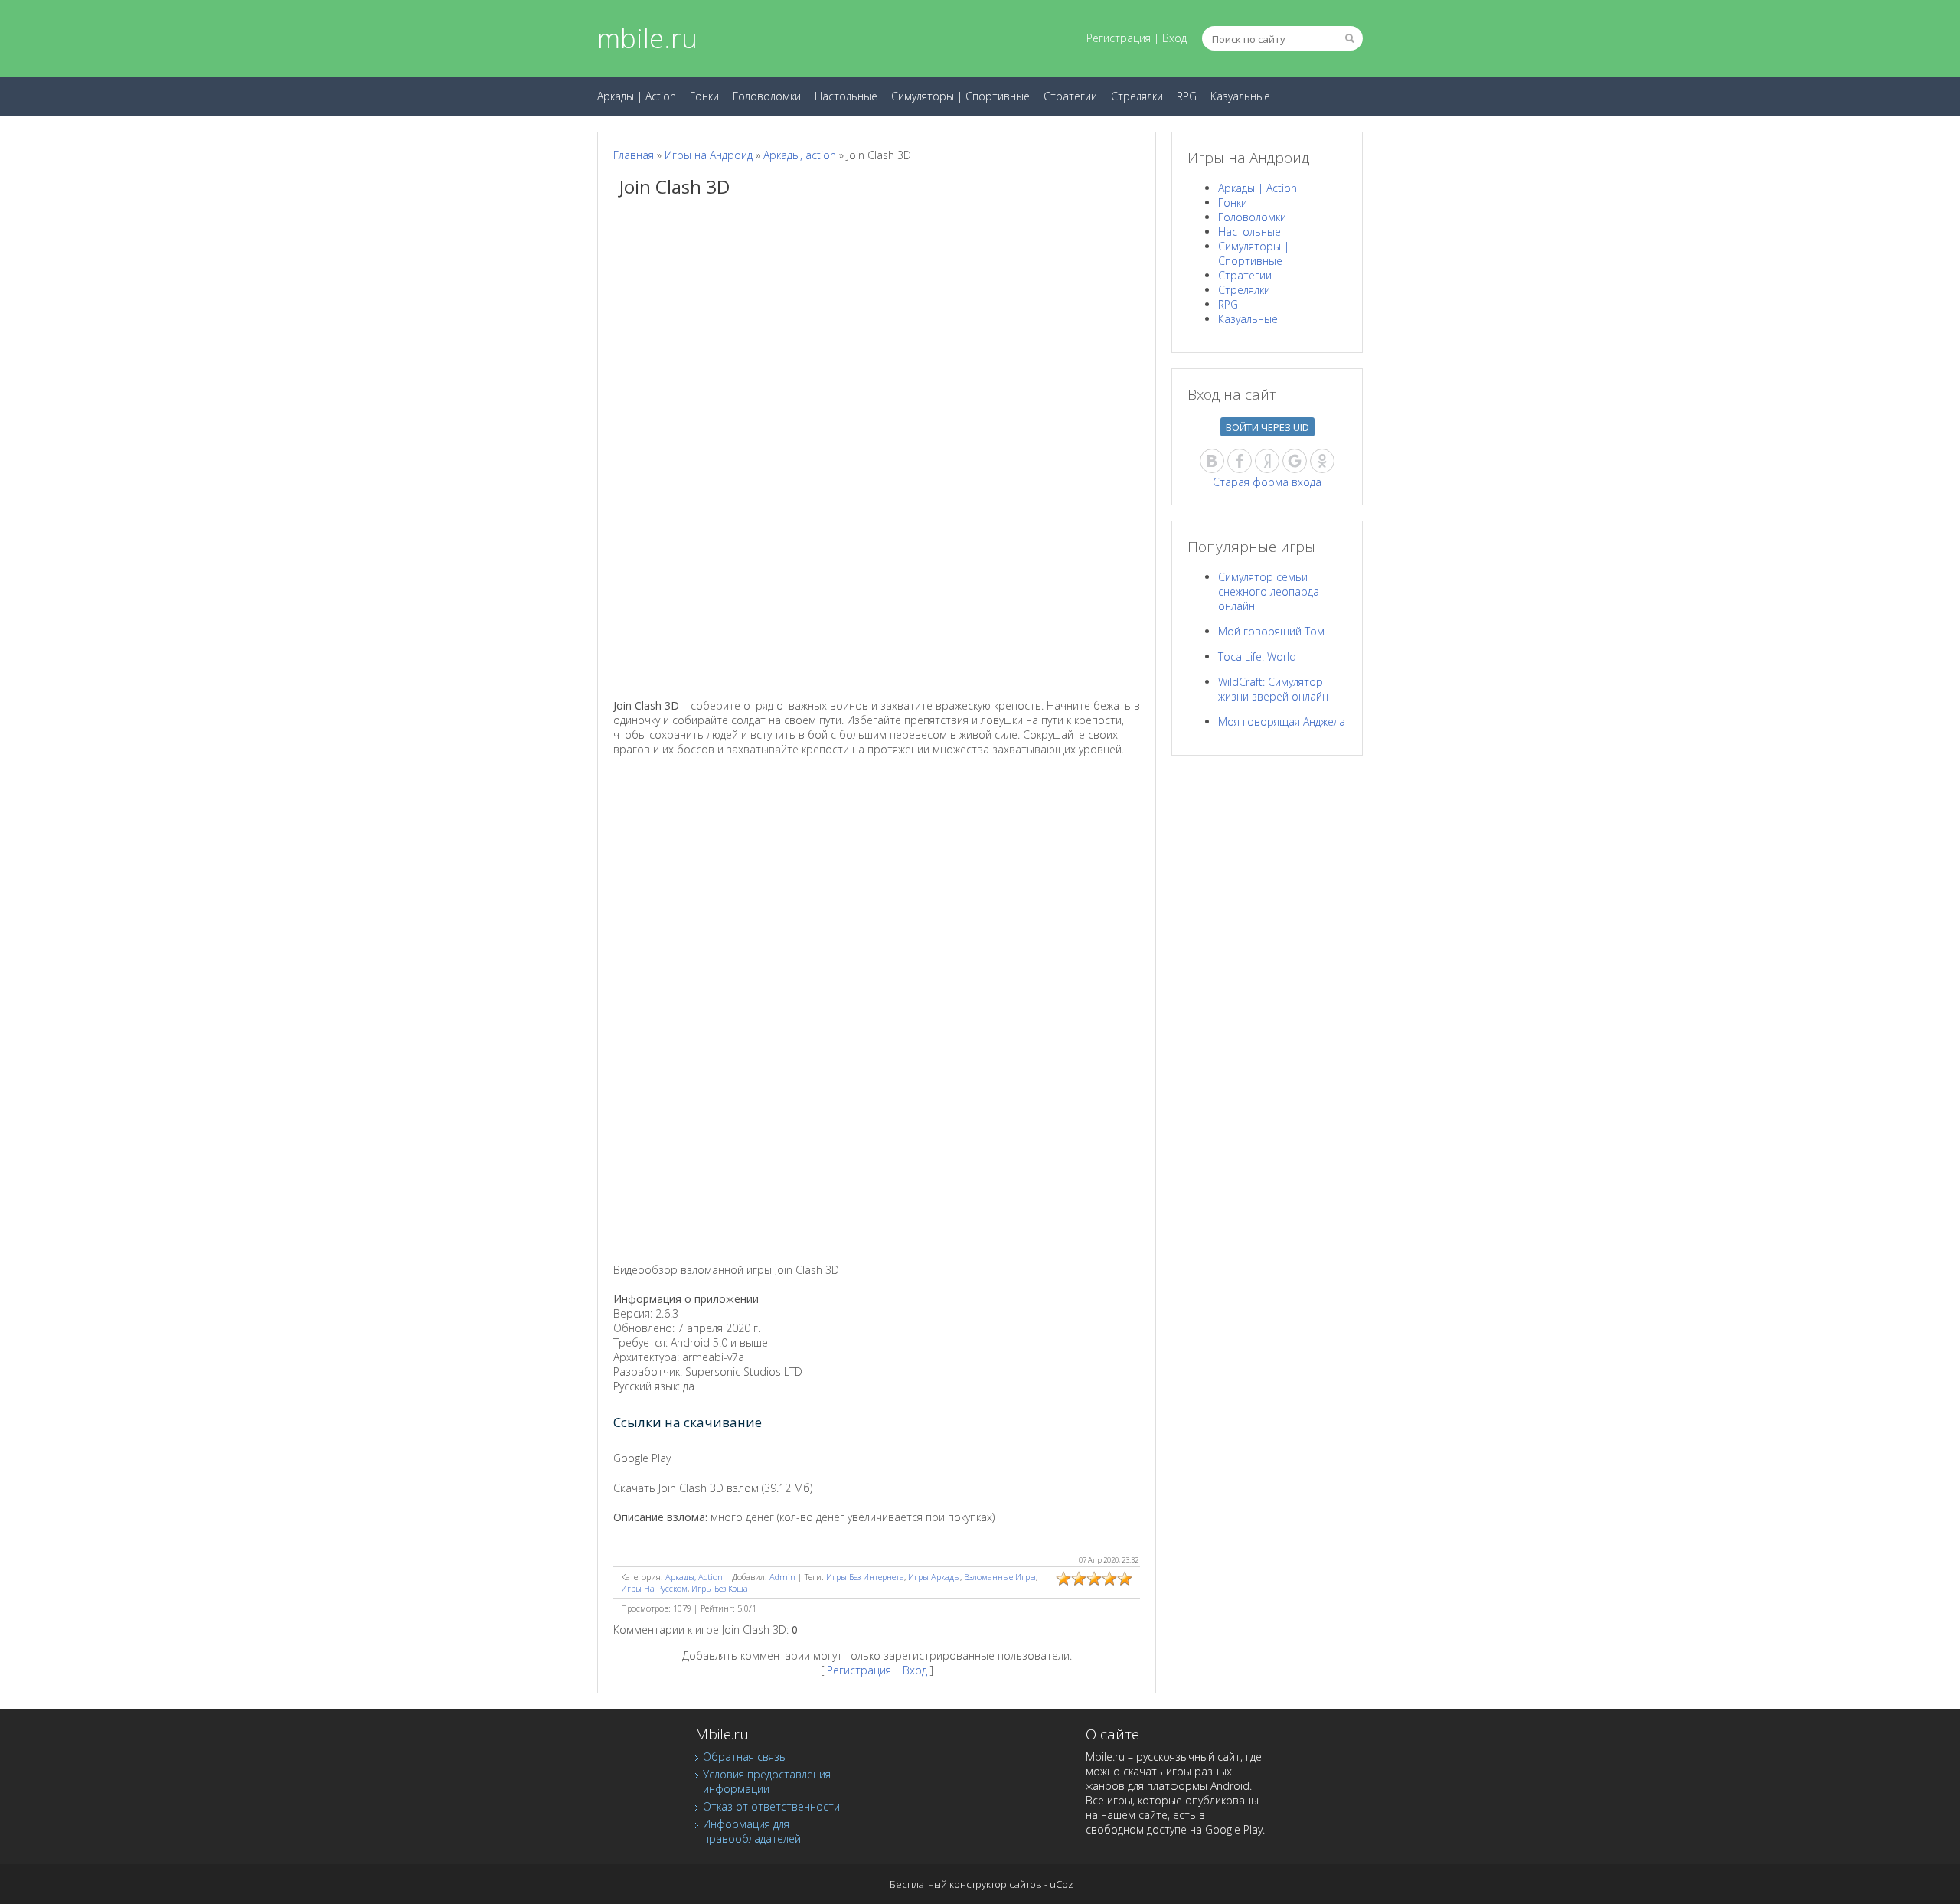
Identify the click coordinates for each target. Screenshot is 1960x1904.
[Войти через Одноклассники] (1322, 461)
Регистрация (1119, 38)
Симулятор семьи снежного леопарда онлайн (1269, 591)
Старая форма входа (1267, 482)
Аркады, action (800, 155)
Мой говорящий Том (1271, 631)
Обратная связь (744, 1757)
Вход (1174, 38)
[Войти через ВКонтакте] (1212, 461)
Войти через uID (1267, 427)
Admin (782, 1577)
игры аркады (934, 1577)
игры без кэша (720, 1588)
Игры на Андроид (709, 155)
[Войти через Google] (1295, 461)
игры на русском (654, 1588)
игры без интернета (865, 1577)
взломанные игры (1000, 1577)
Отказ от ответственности (771, 1806)
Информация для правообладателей (752, 1831)
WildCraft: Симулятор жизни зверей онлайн (1273, 689)
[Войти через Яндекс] (1267, 461)
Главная (634, 155)
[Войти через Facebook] (1240, 461)
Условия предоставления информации (767, 1782)
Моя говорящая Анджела (1282, 722)
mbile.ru (647, 38)
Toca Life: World (1257, 656)
